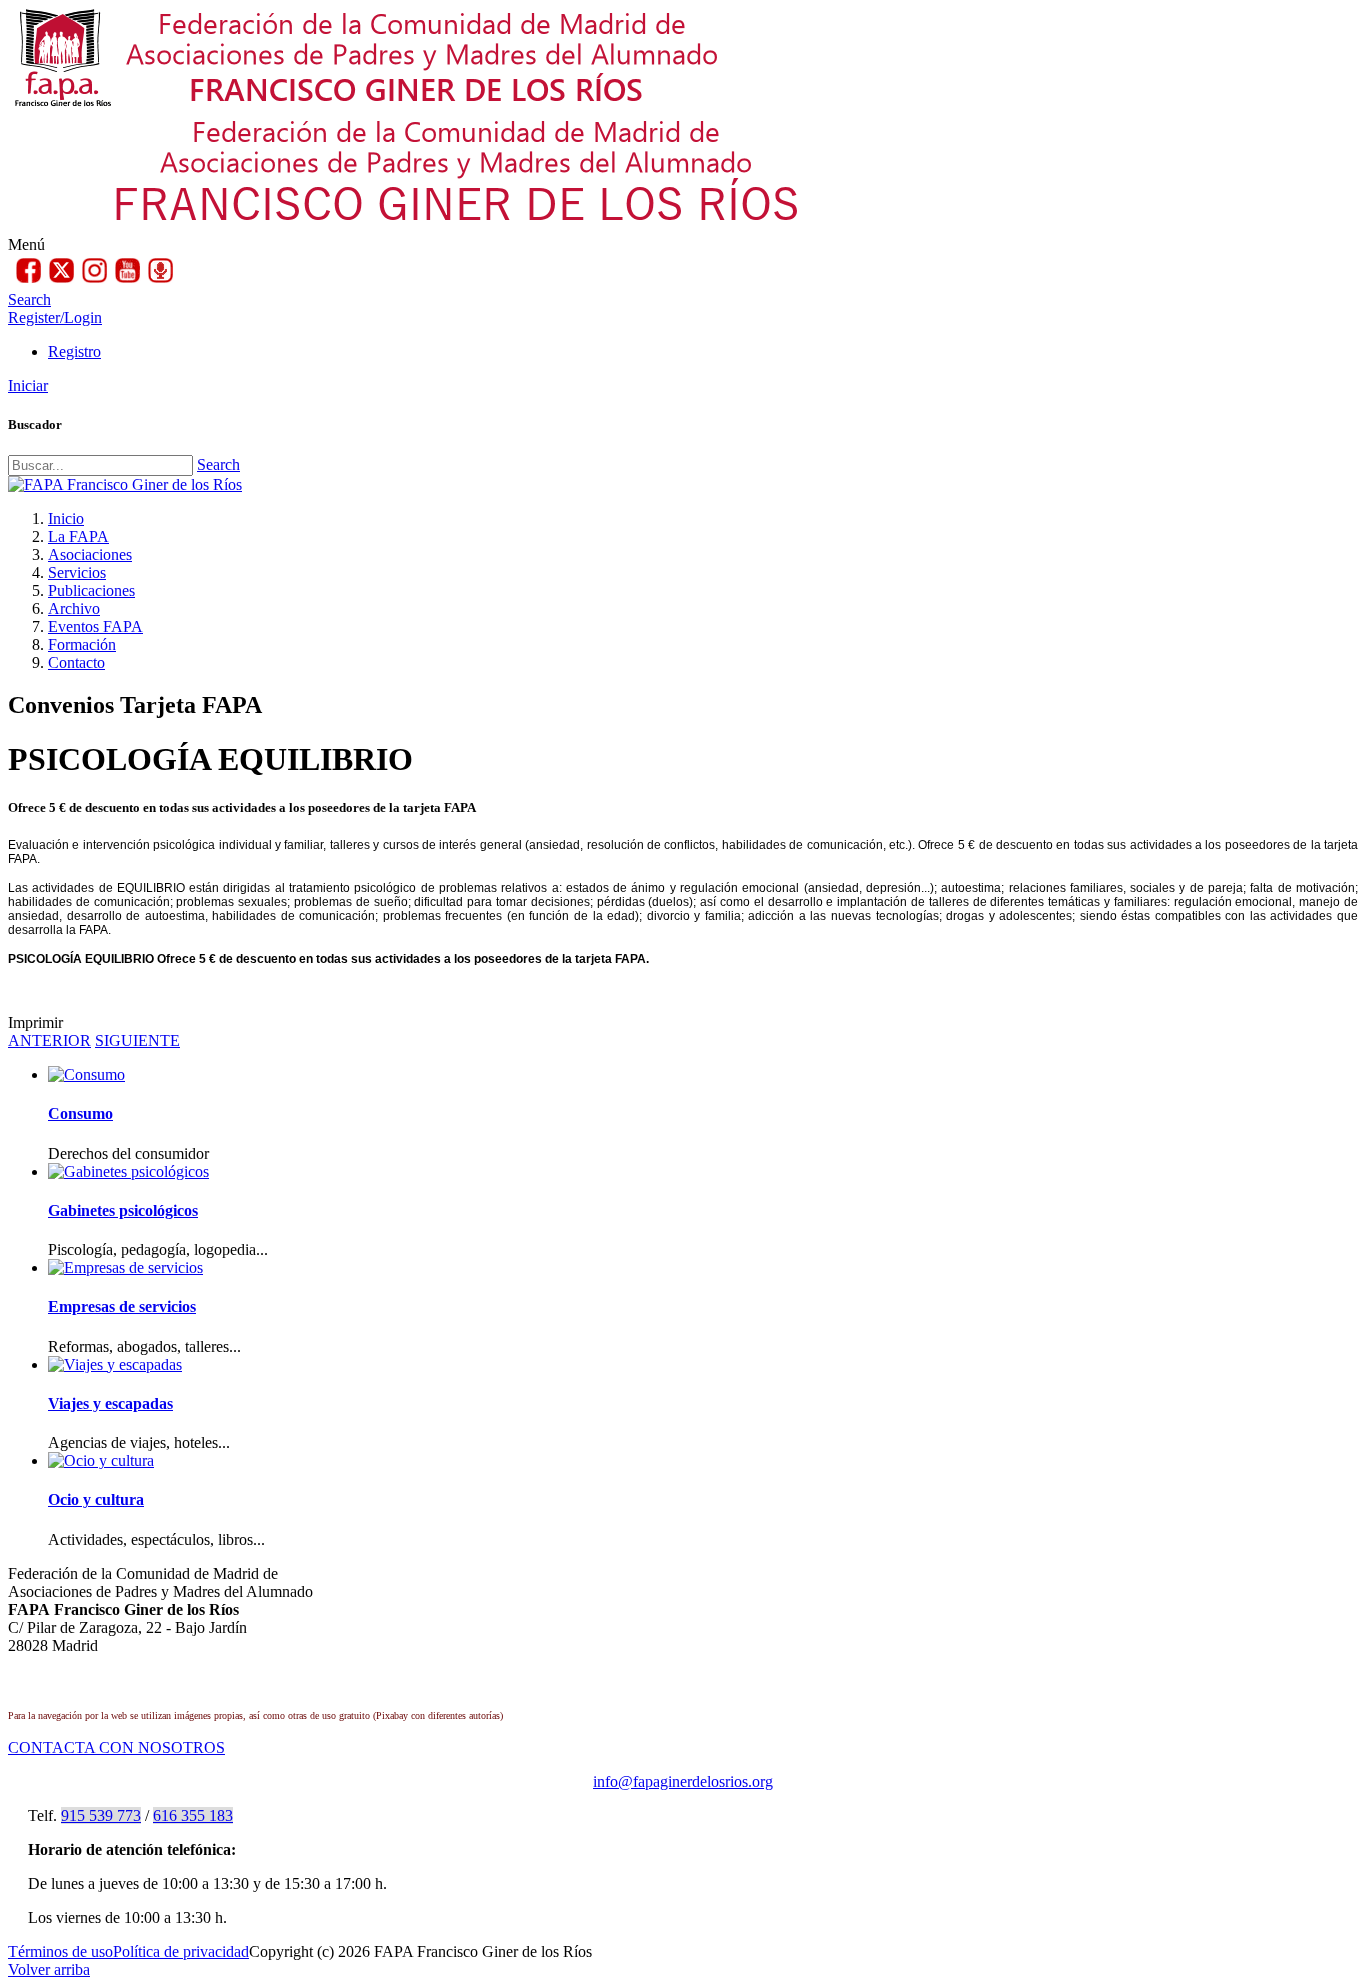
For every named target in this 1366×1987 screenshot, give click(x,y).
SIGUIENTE (137, 1040)
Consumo (80, 1113)
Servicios (77, 572)
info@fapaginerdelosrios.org (683, 1781)
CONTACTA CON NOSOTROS (116, 1747)
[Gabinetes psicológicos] (128, 1171)
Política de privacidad (181, 1951)
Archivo (74, 608)
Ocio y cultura (96, 1499)
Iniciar (28, 385)
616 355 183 (193, 1815)
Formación (82, 644)
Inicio (66, 518)
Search (218, 464)
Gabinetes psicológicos (123, 1210)
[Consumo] (86, 1074)
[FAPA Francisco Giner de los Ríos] (125, 484)
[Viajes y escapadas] (115, 1364)
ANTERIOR (49, 1040)
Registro (74, 351)
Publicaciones (91, 590)
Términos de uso (60, 1951)
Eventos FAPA (95, 626)
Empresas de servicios (122, 1306)
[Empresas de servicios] (125, 1267)
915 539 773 (101, 1815)
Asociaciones (90, 554)
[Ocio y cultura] (101, 1460)
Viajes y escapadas (110, 1403)
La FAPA (78, 536)
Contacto (76, 662)
